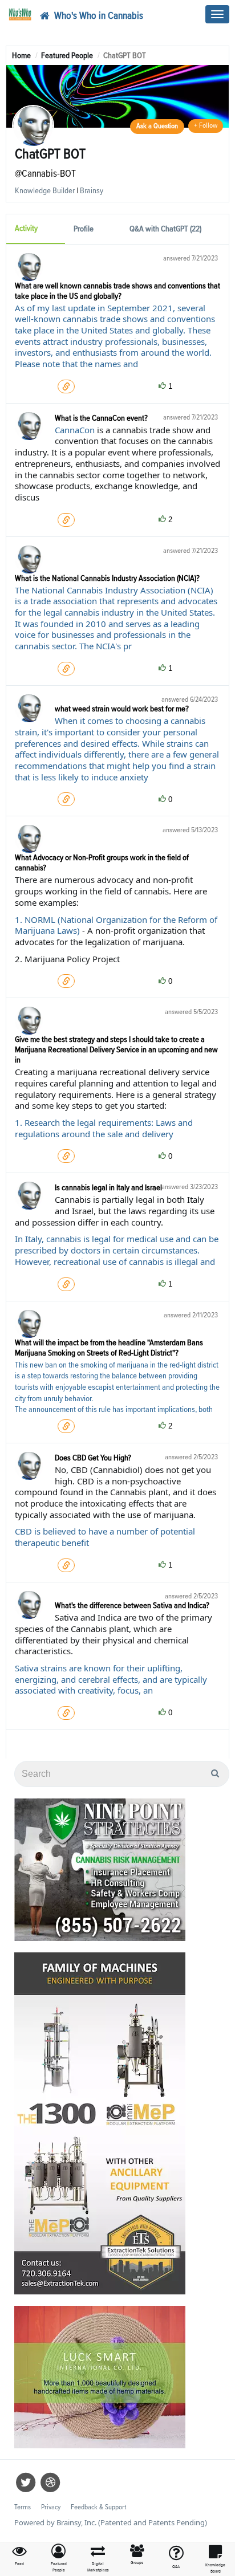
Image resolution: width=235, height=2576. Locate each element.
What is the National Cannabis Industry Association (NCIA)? (107, 578)
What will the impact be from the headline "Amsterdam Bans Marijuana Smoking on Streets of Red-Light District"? (109, 1348)
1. (20, 919)
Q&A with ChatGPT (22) (165, 229)
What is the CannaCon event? (101, 418)
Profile (84, 229)
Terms (23, 2507)
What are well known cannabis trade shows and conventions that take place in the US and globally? (117, 291)
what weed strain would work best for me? (122, 709)
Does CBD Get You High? (93, 1458)
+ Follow (206, 126)
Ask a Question (157, 126)
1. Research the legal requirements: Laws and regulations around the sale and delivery (104, 1128)
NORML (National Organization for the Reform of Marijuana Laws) (116, 925)
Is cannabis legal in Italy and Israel (108, 1188)
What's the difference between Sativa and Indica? (132, 1606)
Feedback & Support (98, 2507)
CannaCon (75, 430)
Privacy (51, 2507)
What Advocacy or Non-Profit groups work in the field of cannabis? (102, 863)
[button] (59, 2559)
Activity (26, 228)
